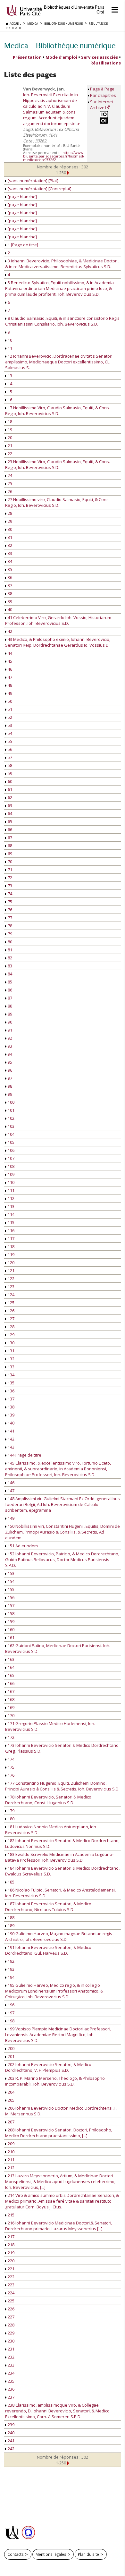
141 (11, 1431)
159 (11, 1621)
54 (9, 733)
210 (11, 2152)
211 (11, 2160)
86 (9, 990)
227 (11, 2317)
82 (9, 958)
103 (11, 1126)
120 (11, 1262)
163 (11, 1659)
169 (11, 1707)
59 (9, 773)
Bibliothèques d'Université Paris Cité (74, 10)
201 (11, 2056)
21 (9, 446)
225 (11, 2301)
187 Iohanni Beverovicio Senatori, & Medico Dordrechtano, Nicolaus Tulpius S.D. (48, 1907)
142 (11, 1439)
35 (9, 569)
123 (11, 1287)
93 (9, 1046)
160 (11, 1629)
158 (11, 1613)
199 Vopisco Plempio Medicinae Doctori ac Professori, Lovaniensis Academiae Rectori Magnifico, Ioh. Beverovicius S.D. (58, 2035)
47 (9, 677)
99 (9, 1094)
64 (9, 813)
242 (11, 2449)
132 (11, 1359)
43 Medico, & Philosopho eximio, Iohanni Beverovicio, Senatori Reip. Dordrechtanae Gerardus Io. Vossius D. (58, 642)
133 (11, 1367)
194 (11, 1977)
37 (9, 585)
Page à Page (102, 89)
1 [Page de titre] (22, 245)
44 (9, 653)
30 (9, 529)
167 (11, 1691)
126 (11, 1311)
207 (11, 2122)
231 (11, 2349)
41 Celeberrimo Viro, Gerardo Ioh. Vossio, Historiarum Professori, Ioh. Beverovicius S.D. (58, 620)
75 (9, 902)
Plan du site (88, 2554)
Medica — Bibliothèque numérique (60, 45)
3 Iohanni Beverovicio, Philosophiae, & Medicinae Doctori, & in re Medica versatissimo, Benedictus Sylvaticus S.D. (62, 264)
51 (9, 709)
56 (9, 749)
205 (11, 2100)
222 (11, 2277)
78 (9, 926)
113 (11, 1206)
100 (11, 1102)
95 (9, 1062)
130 (11, 1343)
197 (11, 2013)
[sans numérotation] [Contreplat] (39, 189)
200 (11, 2048)
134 (11, 1375)
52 (9, 717)
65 (9, 821)
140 (11, 1423)
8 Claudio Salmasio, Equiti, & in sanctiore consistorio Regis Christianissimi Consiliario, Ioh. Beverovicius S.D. (62, 321)
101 (11, 1110)
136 (11, 1391)
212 (11, 2168)
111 (11, 1190)
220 (11, 2261)
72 (9, 878)
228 (11, 2325)
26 (9, 491)
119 (11, 1254)
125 (11, 1303)
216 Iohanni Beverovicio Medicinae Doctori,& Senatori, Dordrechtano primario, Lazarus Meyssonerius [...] (59, 2226)
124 (11, 1295)
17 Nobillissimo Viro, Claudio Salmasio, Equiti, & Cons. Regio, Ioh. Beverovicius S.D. (58, 411)
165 (11, 1675)
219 (11, 2253)
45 (9, 661)
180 (11, 1819)
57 (9, 757)
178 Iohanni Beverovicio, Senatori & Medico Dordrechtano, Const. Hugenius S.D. (48, 1800)
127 (11, 1319)
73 (9, 886)
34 (9, 561)
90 (9, 1022)
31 (9, 537)
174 (11, 1759)
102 (11, 1118)
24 (9, 475)
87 (9, 998)
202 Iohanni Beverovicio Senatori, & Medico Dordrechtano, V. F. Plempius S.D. (48, 2067)
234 (11, 2373)
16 (9, 400)
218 (11, 2245)
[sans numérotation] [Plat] (33, 181)
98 (9, 1086)
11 (9, 348)
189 (11, 1926)
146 (11, 1483)
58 (9, 765)
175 (11, 1767)
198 (11, 2021)
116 (11, 1230)
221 (11, 2269)
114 (11, 1214)
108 (11, 1166)
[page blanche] (22, 197)
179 (11, 1811)
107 (11, 1158)
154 (11, 1581)
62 (9, 797)
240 (11, 2433)
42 (9, 631)
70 (9, 862)
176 (11, 1775)
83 (9, 966)
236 (11, 2389)
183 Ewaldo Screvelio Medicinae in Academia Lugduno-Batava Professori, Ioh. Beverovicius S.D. (59, 1857)
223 (11, 2285)
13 (9, 376)
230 (11, 2341)
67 (9, 837)
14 (9, 384)
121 (11, 1271)
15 (9, 392)
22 (9, 454)
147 (11, 1491)
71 (9, 870)
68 (9, 846)
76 (9, 910)
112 (11, 1198)
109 (11, 1174)
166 (11, 1683)
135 (11, 1383)
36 (9, 577)
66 (9, 829)
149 (11, 1518)
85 (9, 982)
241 (11, 2441)
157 (11, 1605)
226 (11, 2309)
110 (11, 1182)
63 (9, 805)
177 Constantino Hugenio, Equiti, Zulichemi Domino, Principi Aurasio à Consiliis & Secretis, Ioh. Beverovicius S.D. (62, 1786)
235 (11, 2381)
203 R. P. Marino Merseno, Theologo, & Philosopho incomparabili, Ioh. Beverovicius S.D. (55, 2081)
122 (11, 1279)
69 (9, 854)
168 (11, 1699)
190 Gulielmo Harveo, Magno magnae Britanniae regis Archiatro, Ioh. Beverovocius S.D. (59, 1936)
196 (11, 2005)
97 (9, 1078)
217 (11, 2237)
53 (9, 725)
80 (9, 942)
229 (11, 2333)
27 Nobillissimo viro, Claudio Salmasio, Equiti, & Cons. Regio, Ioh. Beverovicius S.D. (57, 502)
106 (11, 1150)
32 (9, 545)
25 (9, 483)
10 (9, 340)
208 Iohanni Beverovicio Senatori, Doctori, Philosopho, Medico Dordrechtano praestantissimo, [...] (59, 2133)
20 (9, 438)
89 (9, 1014)
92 (9, 1038)
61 (9, 789)
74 (9, 894)
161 (11, 1637)
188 (11, 1917)
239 (11, 2425)
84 (9, 974)
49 (9, 693)
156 (11, 1597)
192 (11, 1961)
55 (9, 741)
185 (11, 1882)
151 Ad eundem (22, 1546)
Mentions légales (51, 2554)
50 (9, 701)
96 (9, 1070)
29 (9, 521)
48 (9, 685)
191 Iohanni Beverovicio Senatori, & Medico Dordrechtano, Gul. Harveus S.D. (48, 1950)
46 (9, 669)
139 (11, 1415)
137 (11, 1399)
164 (11, 1667)
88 (9, 1006)
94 (9, 1054)
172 (11, 1737)
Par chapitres (103, 95)
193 (11, 1969)
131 (11, 1351)
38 (9, 593)
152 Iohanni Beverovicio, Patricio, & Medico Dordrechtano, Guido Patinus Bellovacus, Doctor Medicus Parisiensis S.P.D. (62, 1560)
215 (11, 2215)
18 (9, 421)
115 (11, 1222)
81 (9, 950)
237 (11, 2397)
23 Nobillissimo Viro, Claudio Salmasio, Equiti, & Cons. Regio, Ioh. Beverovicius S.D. (58, 464)
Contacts (16, 2554)
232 (11, 2357)
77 (9, 918)
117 (11, 1238)
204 (11, 2092)
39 (9, 601)
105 (11, 1142)
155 (11, 1589)
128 (11, 1327)
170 (11, 1715)
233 (11, 2365)
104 (11, 1134)
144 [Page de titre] (25, 1455)
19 (9, 429)
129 (11, 1335)
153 (11, 1573)
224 (11, 2293)
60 (9, 781)
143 (11, 1447)
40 (9, 609)
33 (9, 553)
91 (9, 1030)
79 (9, 934)
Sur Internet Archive (102, 105)
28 (9, 513)
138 (11, 1407)
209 (11, 2144)
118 (11, 1246)
